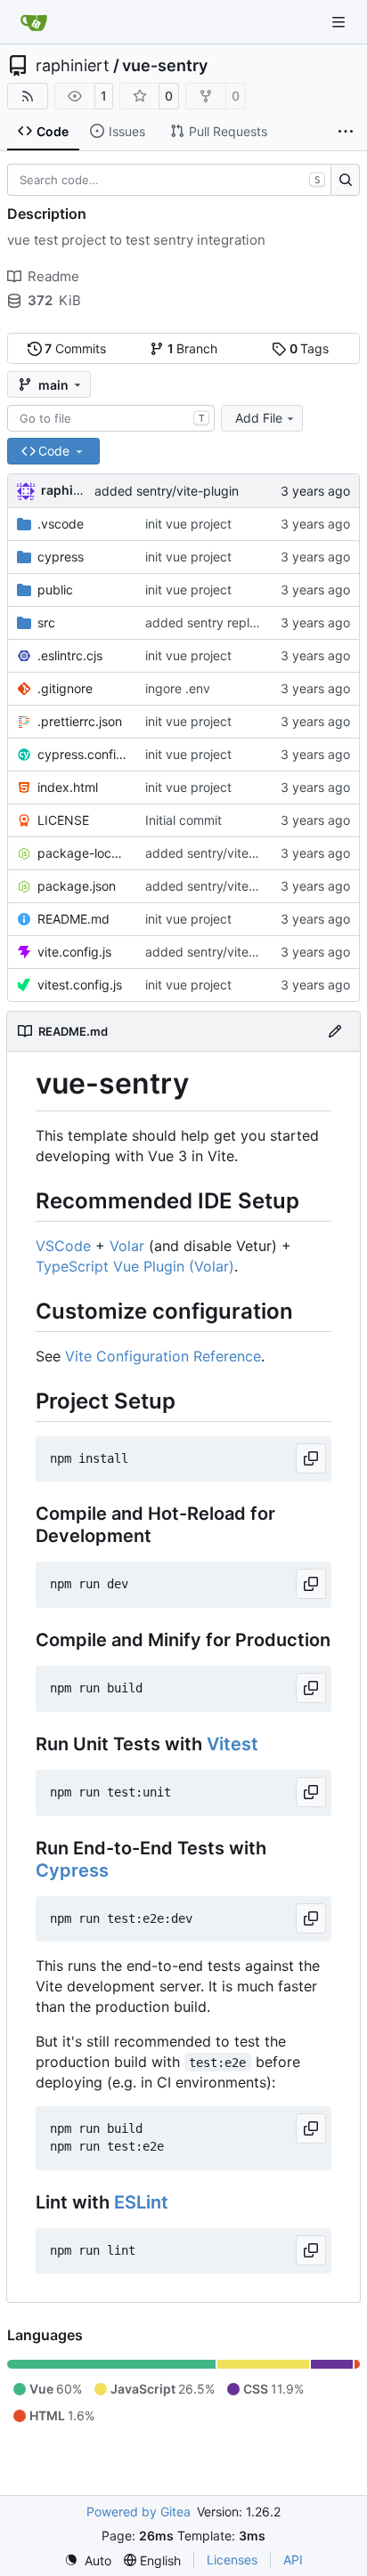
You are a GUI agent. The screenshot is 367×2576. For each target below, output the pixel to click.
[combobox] (111, 418)
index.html (68, 787)
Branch (193, 348)
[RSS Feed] (28, 96)
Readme (53, 276)
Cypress (72, 1870)
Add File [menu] (259, 418)
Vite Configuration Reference (163, 1356)
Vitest (232, 1744)
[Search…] (345, 180)
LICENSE (63, 820)
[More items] (346, 132)
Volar (127, 1246)
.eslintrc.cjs (70, 655)
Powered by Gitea (139, 2511)
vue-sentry (165, 66)
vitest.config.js (80, 985)
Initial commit (183, 820)
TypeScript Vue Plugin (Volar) (135, 1266)
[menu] (88, 2560)
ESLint (141, 2202)
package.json (77, 886)
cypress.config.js (82, 754)
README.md (73, 919)
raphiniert (73, 66)
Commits (75, 348)
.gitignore (65, 688)
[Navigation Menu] (340, 22)
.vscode (61, 524)
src (46, 622)
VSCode (63, 1246)
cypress (61, 557)
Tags (310, 348)
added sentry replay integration (237, 622)
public (55, 589)
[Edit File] (335, 1031)
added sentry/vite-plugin (167, 491)
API (293, 2560)
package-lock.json (82, 853)
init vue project (188, 524)
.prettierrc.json (80, 721)
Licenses (232, 2560)
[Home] (34, 22)
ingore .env (178, 688)
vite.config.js (74, 952)
